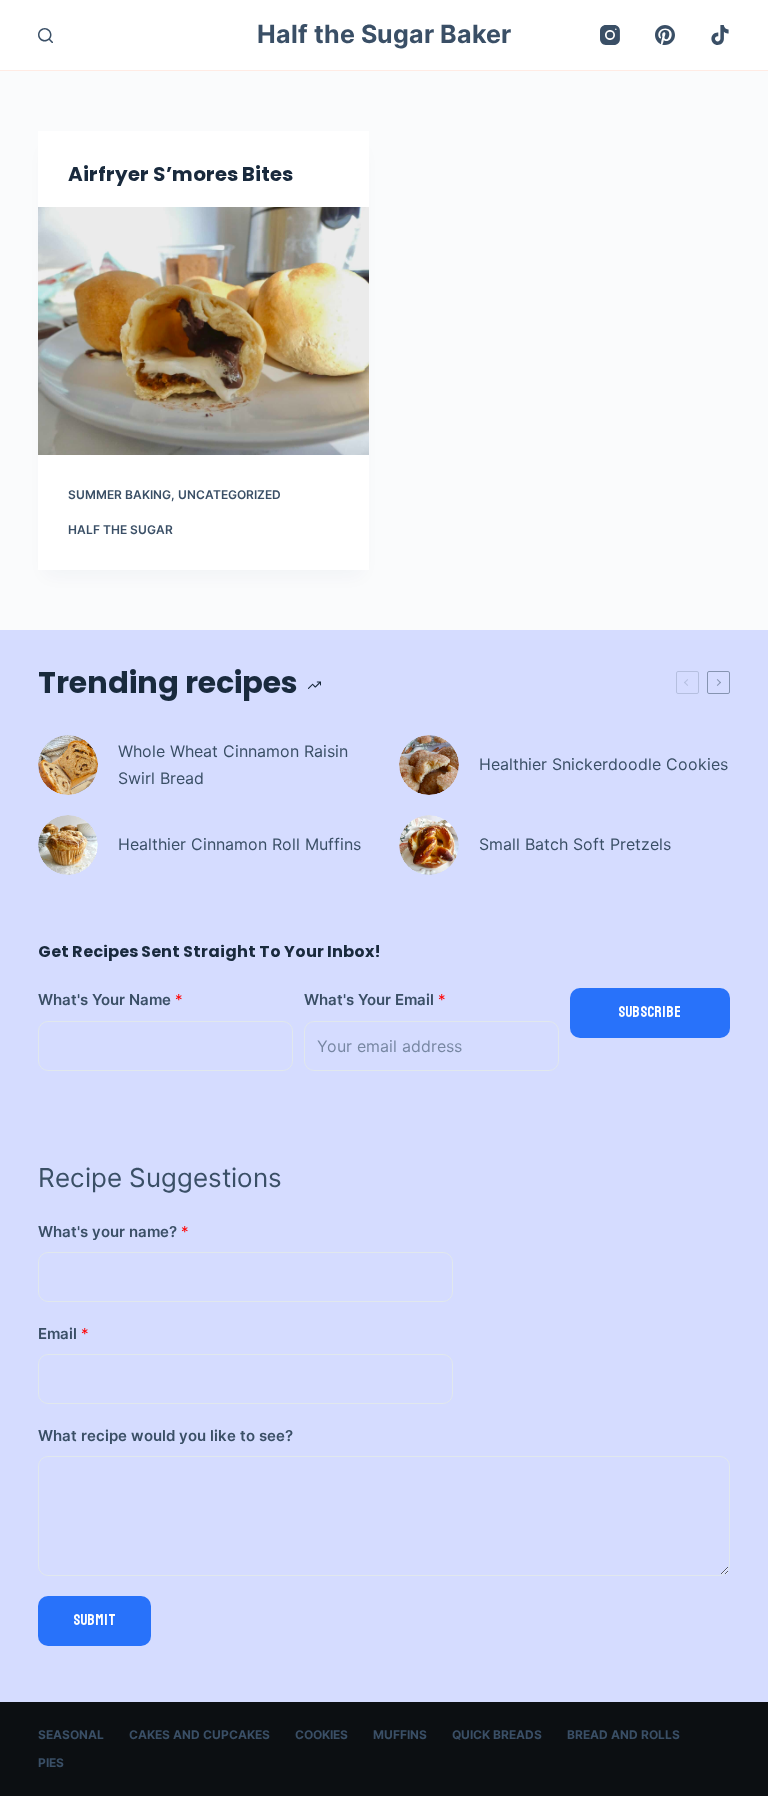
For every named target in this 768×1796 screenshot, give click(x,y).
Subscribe (649, 1012)
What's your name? (113, 1231)
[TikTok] (720, 35)
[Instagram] (610, 35)
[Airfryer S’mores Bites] (203, 331)
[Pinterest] (665, 35)
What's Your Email (375, 999)
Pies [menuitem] (51, 1762)
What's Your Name (110, 999)
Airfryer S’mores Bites (180, 174)
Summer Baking (119, 494)
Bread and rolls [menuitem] (623, 1734)
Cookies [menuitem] (321, 1734)
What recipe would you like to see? (165, 1435)
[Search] (45, 35)
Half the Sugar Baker (384, 34)
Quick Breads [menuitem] (497, 1734)
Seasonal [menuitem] (71, 1734)
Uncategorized (229, 494)
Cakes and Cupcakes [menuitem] (199, 1734)
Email (63, 1333)
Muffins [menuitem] (400, 1734)
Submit (94, 1620)
